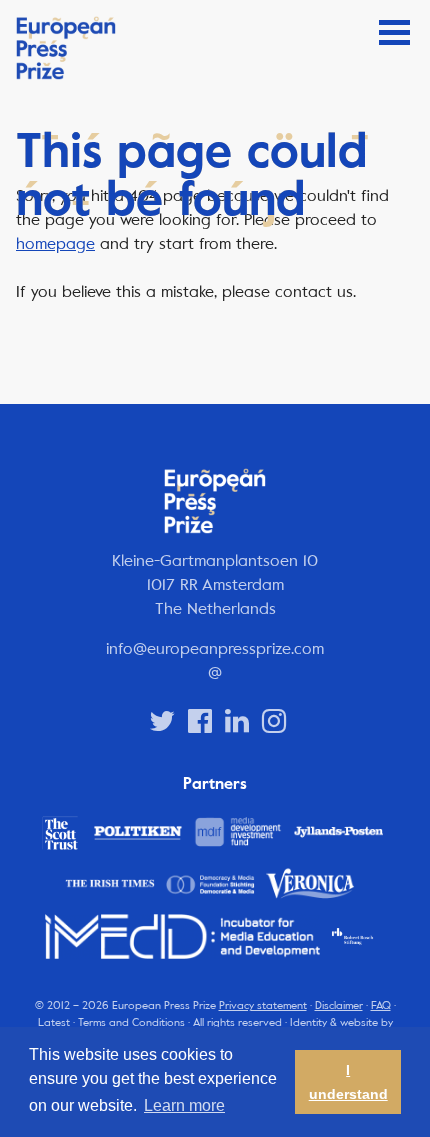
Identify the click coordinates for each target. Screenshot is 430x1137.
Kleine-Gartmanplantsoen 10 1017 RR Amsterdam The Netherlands (215, 584)
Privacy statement (263, 1005)
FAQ (381, 1005)
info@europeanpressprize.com (215, 648)
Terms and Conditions (131, 1022)
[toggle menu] (394, 32)
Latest (54, 1022)
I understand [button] (348, 1082)
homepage (55, 243)
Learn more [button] (184, 1105)
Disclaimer (339, 1005)
